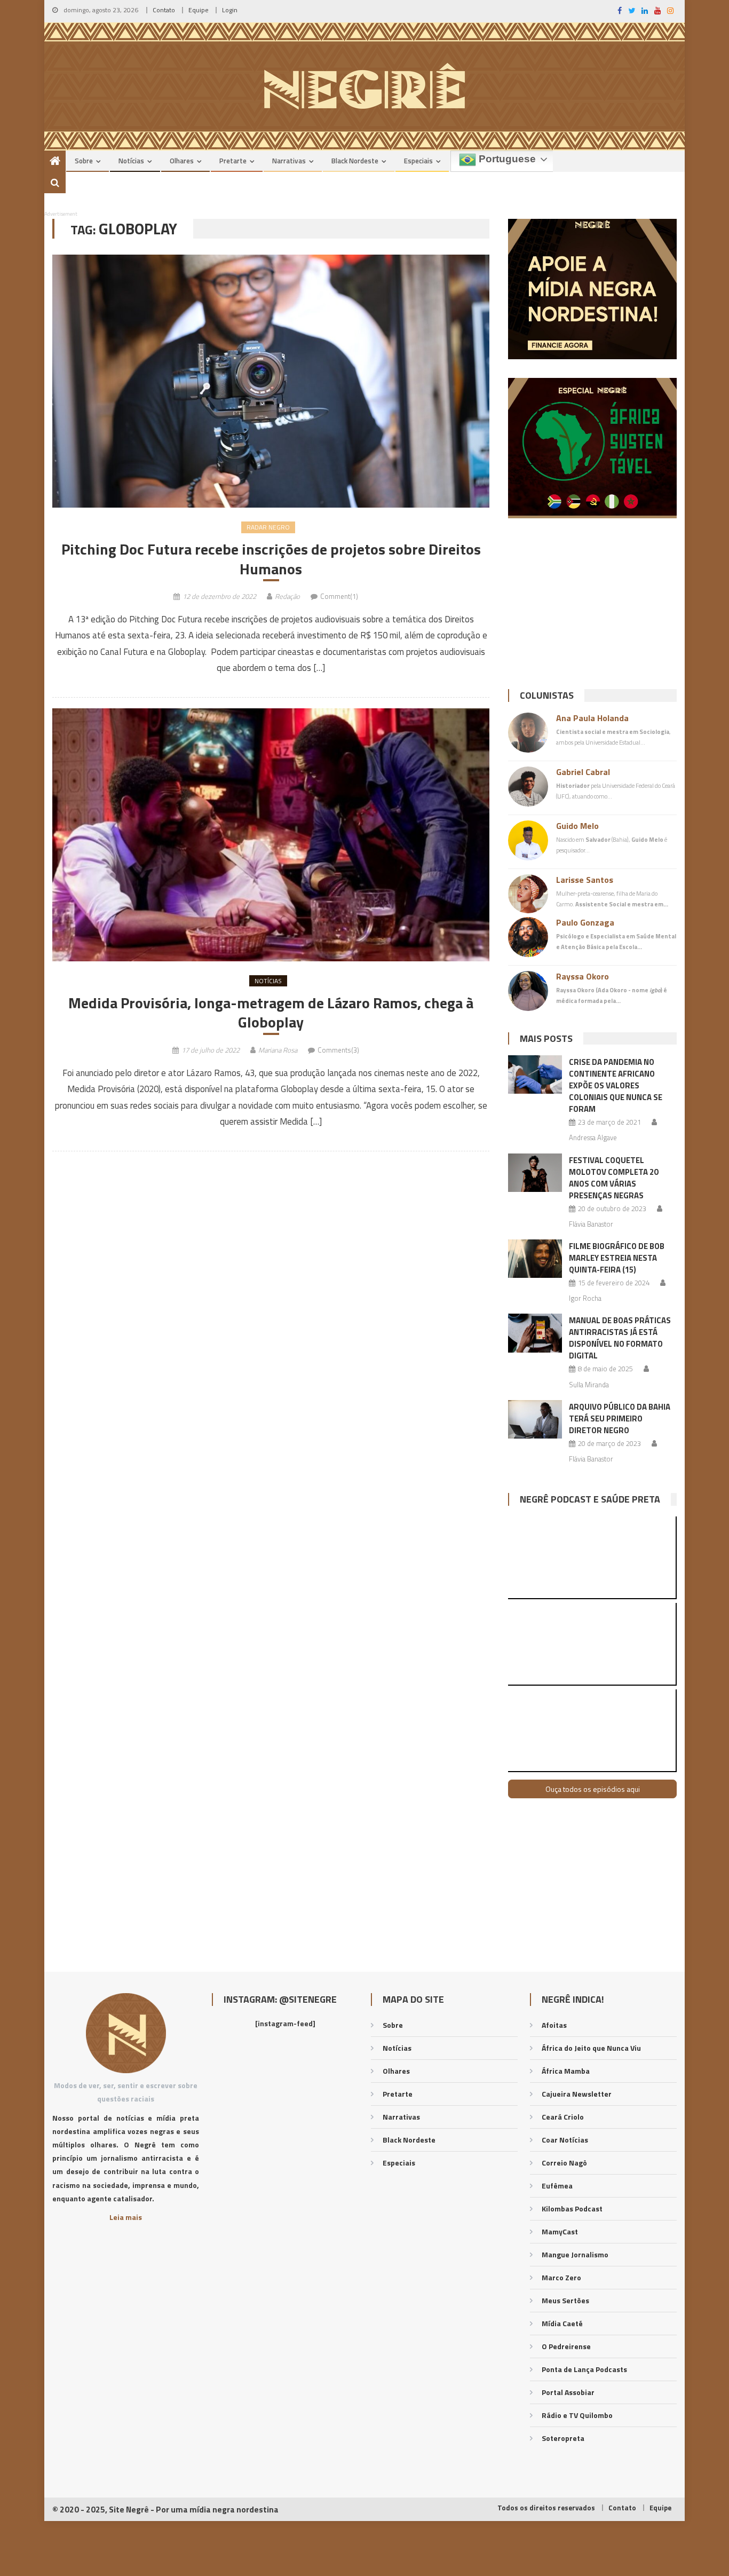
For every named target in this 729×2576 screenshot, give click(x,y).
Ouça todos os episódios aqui (593, 1789)
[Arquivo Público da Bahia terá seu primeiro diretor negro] (535, 1419)
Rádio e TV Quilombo (577, 2415)
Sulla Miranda (589, 1385)
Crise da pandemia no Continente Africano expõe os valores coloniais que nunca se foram (616, 1085)
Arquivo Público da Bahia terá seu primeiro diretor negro (620, 1419)
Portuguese (506, 159)
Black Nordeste (355, 161)
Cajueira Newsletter (577, 2094)
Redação (287, 596)
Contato (164, 10)
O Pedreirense (566, 2346)
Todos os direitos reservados (546, 2508)
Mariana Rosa (278, 1050)
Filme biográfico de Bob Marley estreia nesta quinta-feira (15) (617, 1258)
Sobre (84, 161)
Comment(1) (339, 596)
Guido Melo (577, 826)
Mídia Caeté (562, 2323)
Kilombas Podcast (572, 2208)
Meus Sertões (565, 2300)
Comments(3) (338, 1050)
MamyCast (560, 2231)
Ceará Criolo (563, 2117)
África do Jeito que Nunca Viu (591, 2048)
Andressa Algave (593, 1137)
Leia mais (126, 2217)
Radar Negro (268, 527)
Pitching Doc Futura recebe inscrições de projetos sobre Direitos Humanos (271, 559)
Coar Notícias (565, 2140)
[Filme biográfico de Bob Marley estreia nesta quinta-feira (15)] (535, 1259)
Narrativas (289, 161)
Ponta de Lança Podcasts (584, 2369)
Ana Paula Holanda (592, 718)
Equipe (199, 10)
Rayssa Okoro (583, 976)
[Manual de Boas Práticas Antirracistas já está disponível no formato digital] (535, 1333)
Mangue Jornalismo (575, 2254)
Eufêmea (557, 2186)
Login (230, 10)
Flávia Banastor (591, 1224)
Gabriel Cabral (583, 772)
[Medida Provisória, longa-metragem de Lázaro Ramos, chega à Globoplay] (271, 835)
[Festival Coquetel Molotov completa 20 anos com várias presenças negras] (535, 1173)
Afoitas (554, 2025)
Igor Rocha (585, 1298)
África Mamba (566, 2071)
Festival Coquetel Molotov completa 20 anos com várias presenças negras (613, 1178)
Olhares (182, 161)
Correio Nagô (564, 2163)
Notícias (131, 161)
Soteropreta (563, 2438)
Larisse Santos (585, 880)
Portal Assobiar (568, 2392)
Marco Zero (561, 2277)
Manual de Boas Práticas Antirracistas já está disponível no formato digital (620, 1338)
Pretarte (233, 161)
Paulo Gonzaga (585, 922)
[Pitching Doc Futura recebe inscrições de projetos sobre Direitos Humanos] (271, 381)
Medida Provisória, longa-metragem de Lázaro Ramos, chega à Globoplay (271, 1013)
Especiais (418, 161)
